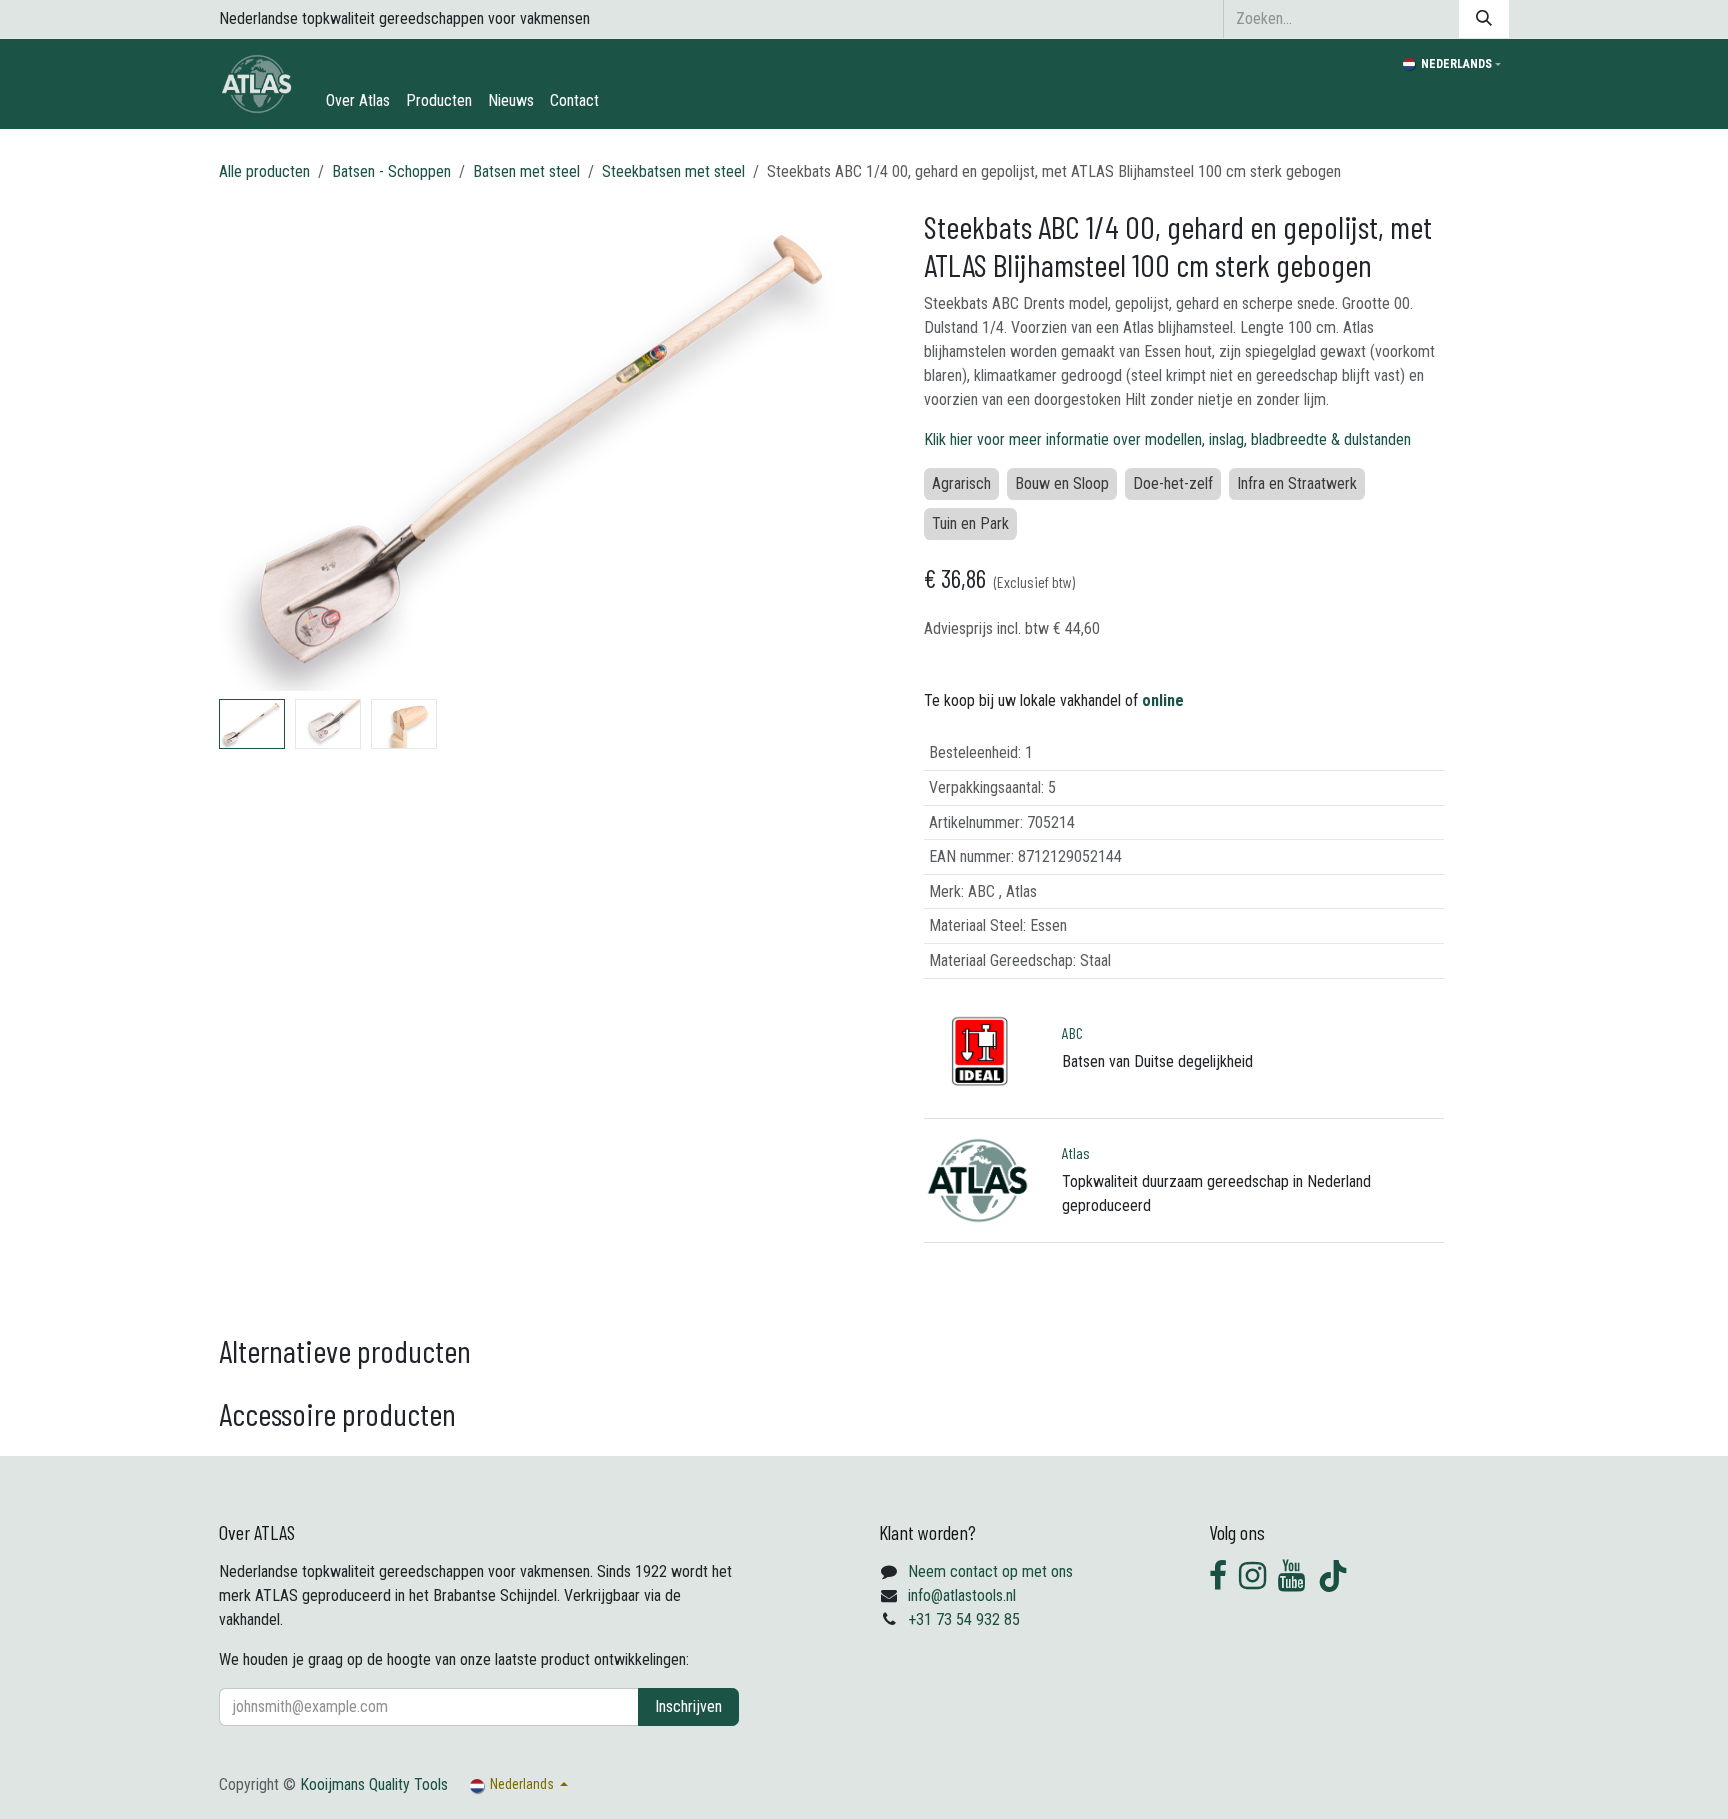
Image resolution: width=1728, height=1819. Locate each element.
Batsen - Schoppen (391, 171)
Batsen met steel (526, 171)
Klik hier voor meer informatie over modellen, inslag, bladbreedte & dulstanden (1167, 439)
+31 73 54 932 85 (964, 1619)
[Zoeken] (1484, 19)
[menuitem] (358, 101)
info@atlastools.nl (962, 1595)
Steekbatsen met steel (673, 171)
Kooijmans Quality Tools (374, 1784)
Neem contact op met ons (990, 1571)
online (1163, 700)
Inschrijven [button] (688, 1706)
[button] (251, 449)
